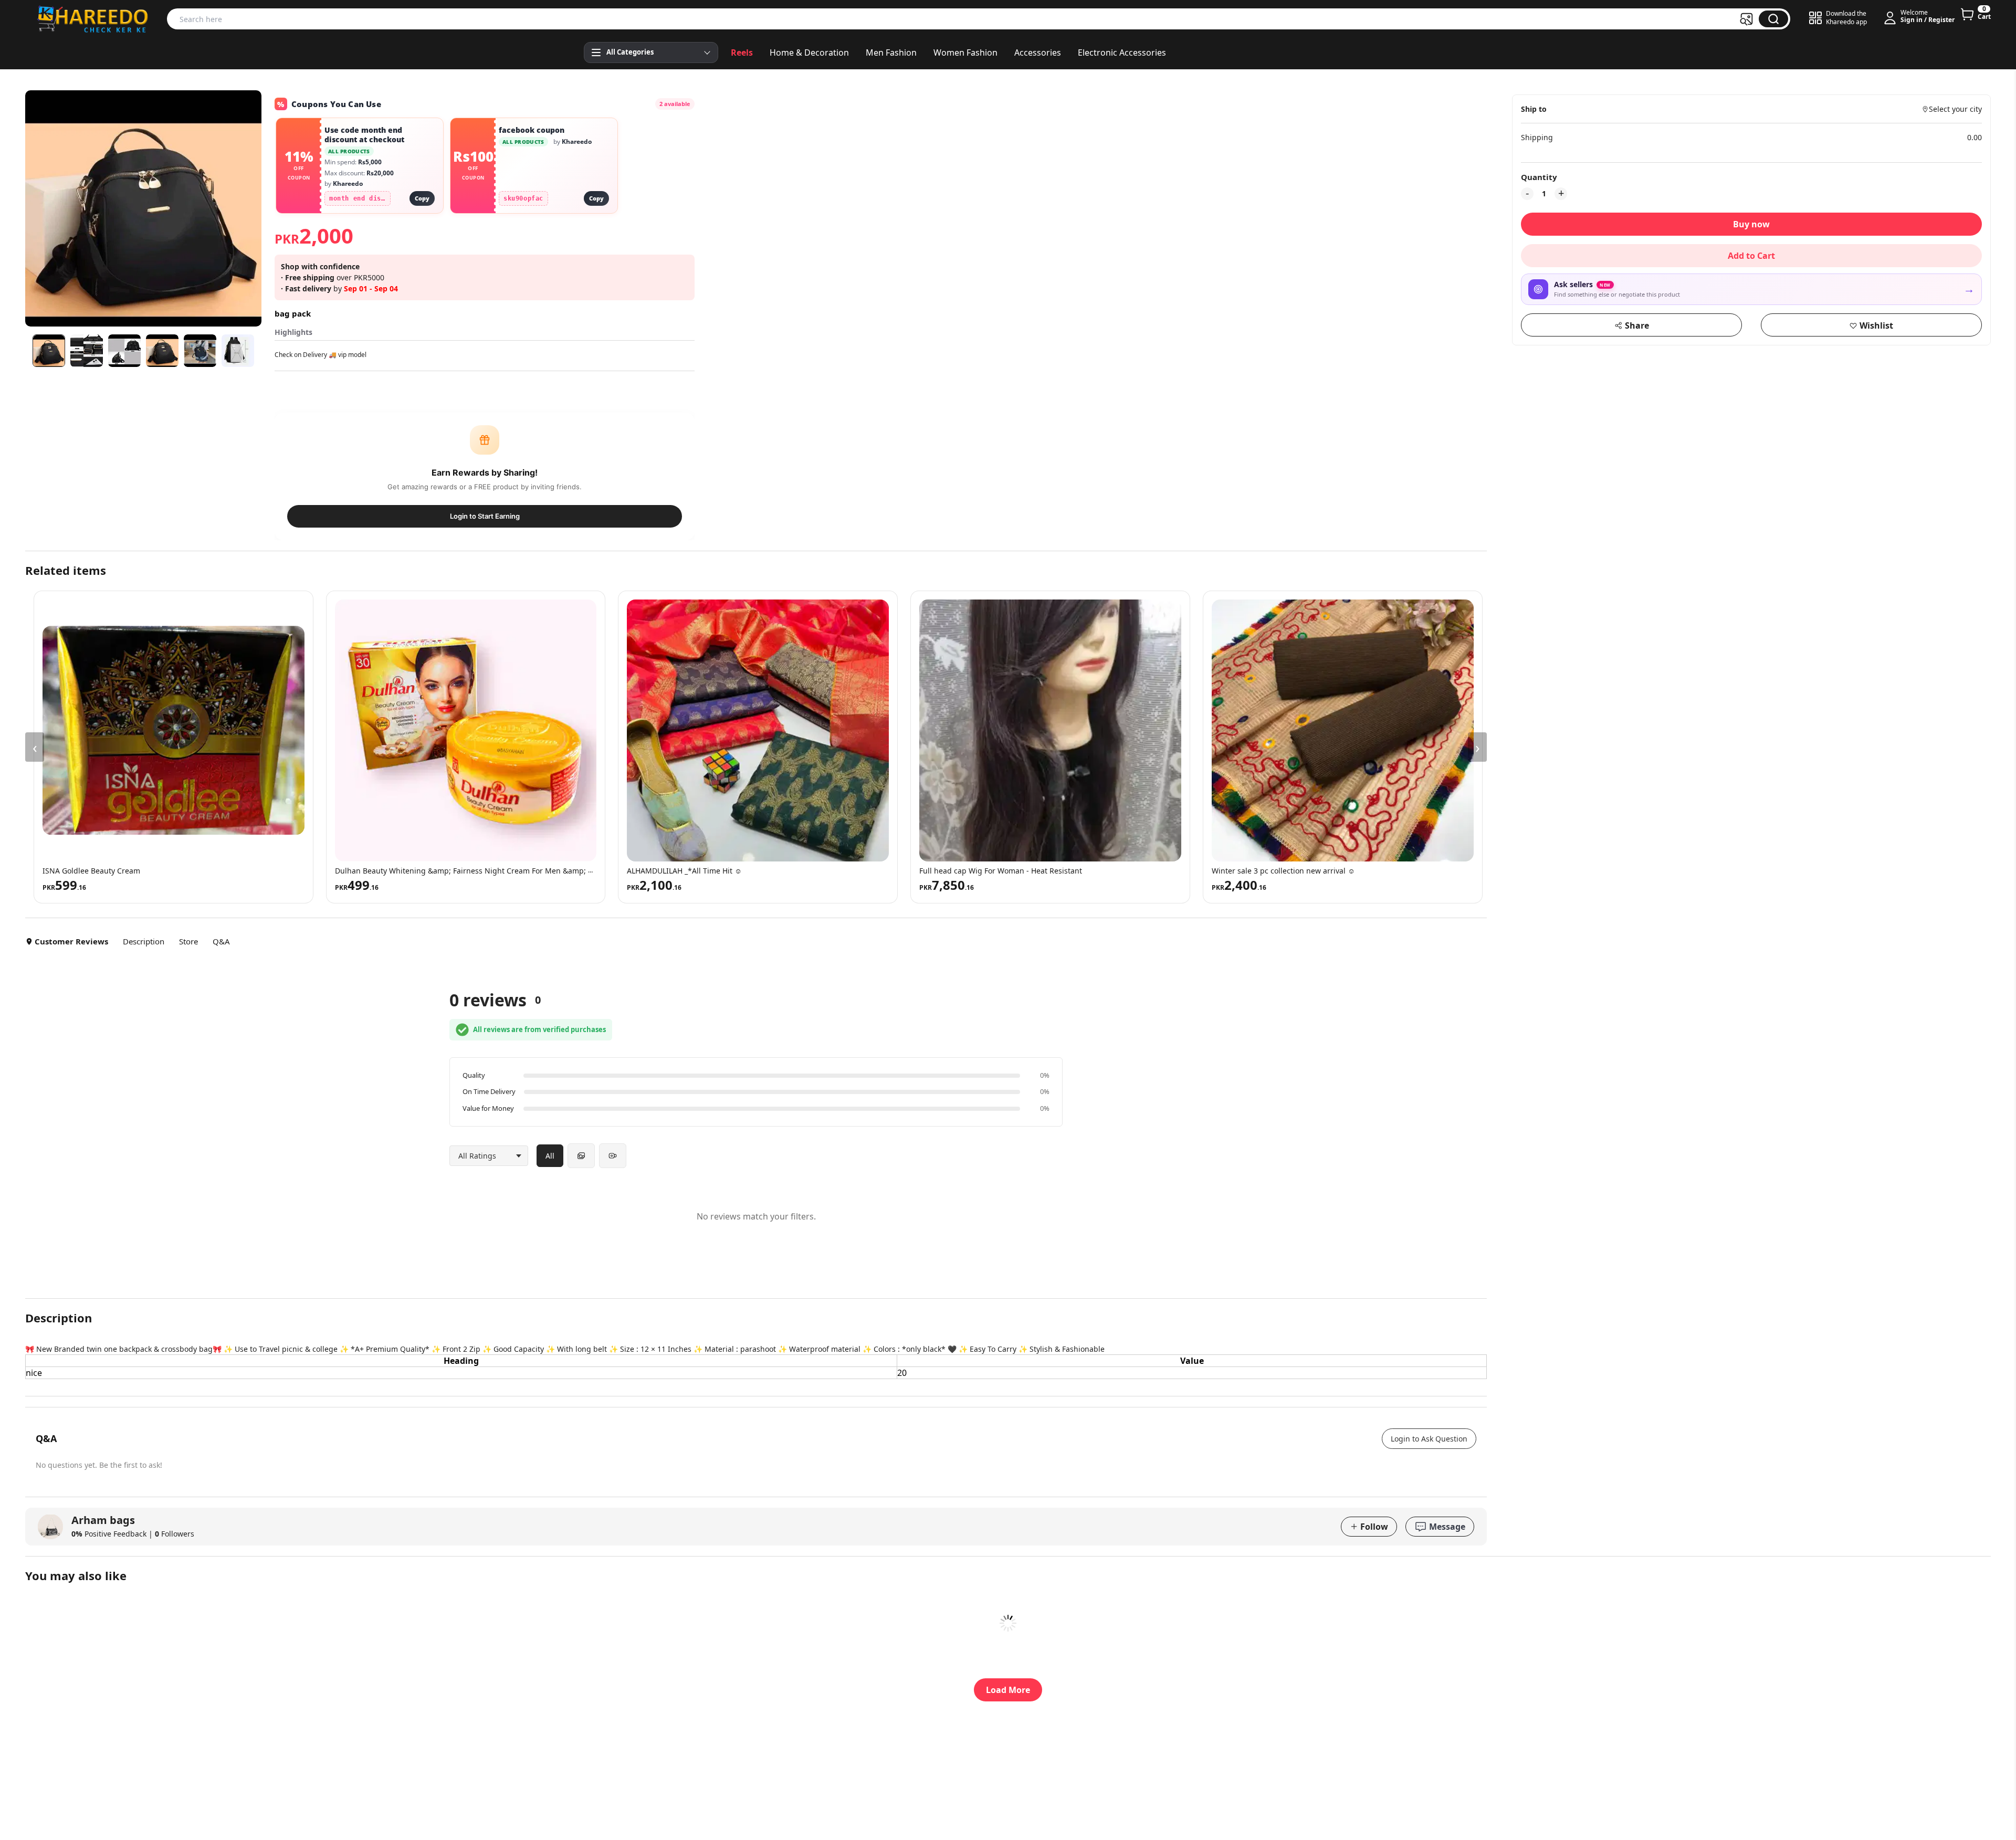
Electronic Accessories (1122, 52)
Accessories (1038, 52)
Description (144, 941)
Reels (742, 52)
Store (188, 941)
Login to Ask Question (1429, 1439)
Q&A (221, 941)
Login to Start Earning (485, 516)
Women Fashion (965, 52)
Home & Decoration (809, 52)
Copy (422, 198)
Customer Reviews (71, 941)
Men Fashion (891, 52)
